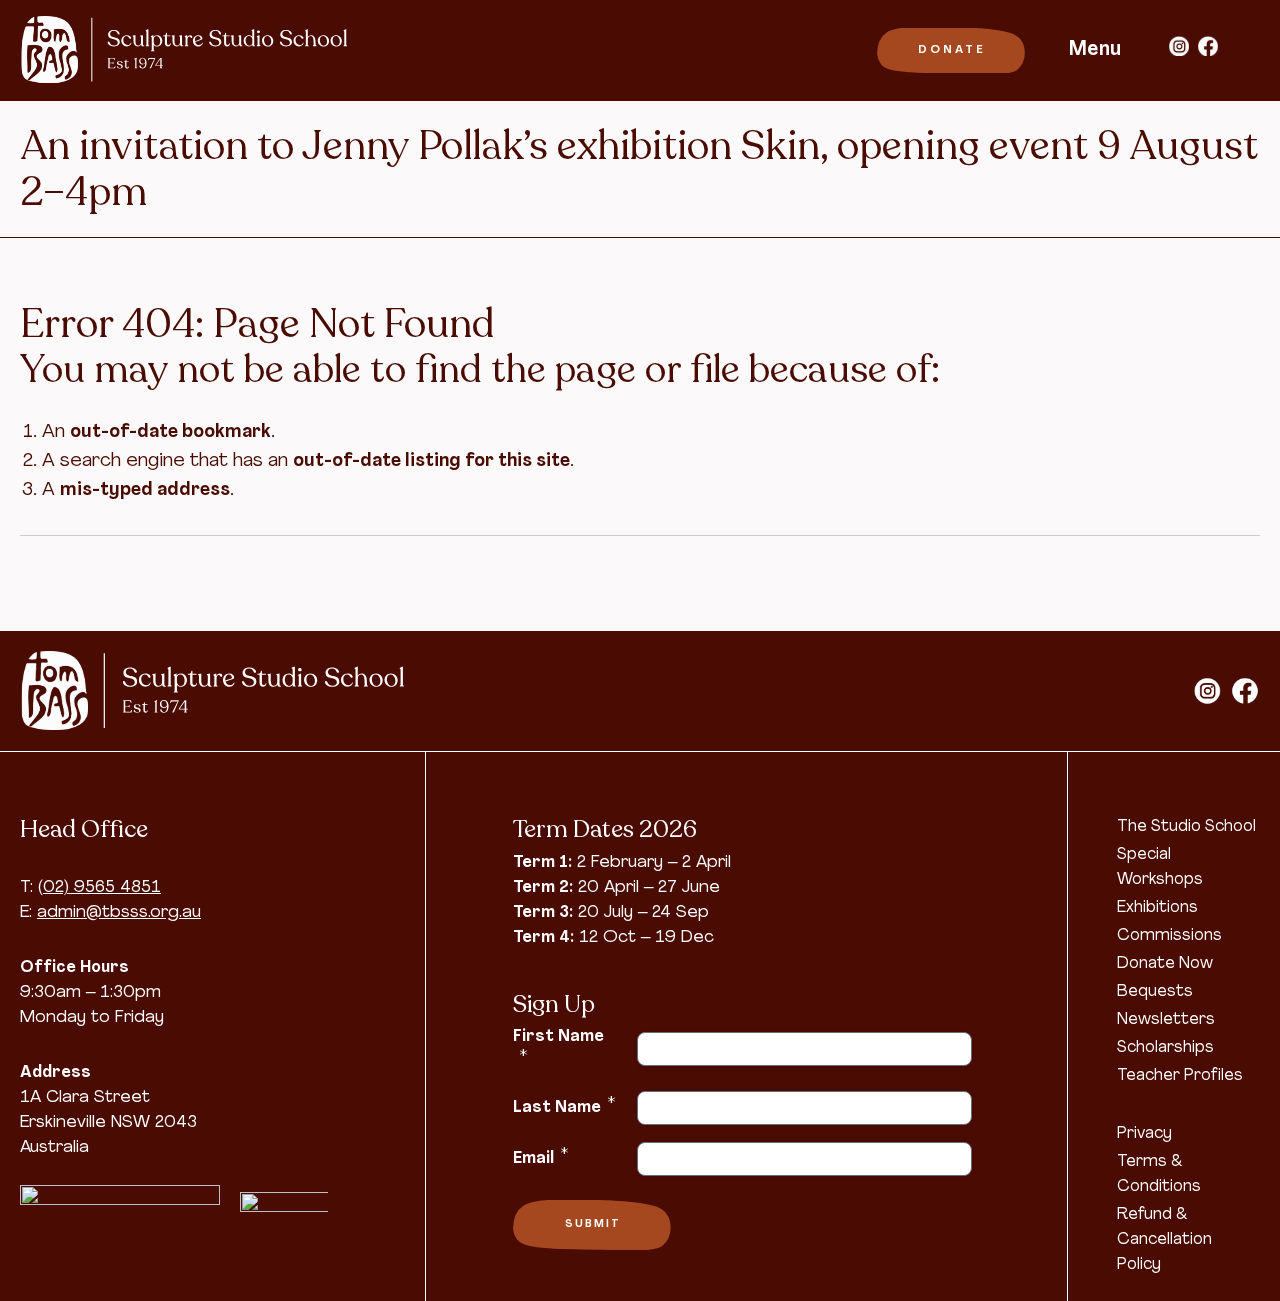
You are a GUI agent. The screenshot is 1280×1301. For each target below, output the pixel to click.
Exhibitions (1157, 908)
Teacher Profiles (1180, 1076)
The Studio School (1186, 827)
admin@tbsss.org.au (119, 912)
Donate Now (1165, 964)
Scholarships (1165, 1048)
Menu (1095, 50)
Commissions (1169, 936)
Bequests (1155, 992)
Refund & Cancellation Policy (1164, 1240)
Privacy (1144, 1134)
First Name (558, 1046)
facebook (1208, 46)
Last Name (564, 1106)
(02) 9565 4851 (99, 887)
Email (540, 1157)
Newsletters (1166, 1020)
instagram (1179, 46)
